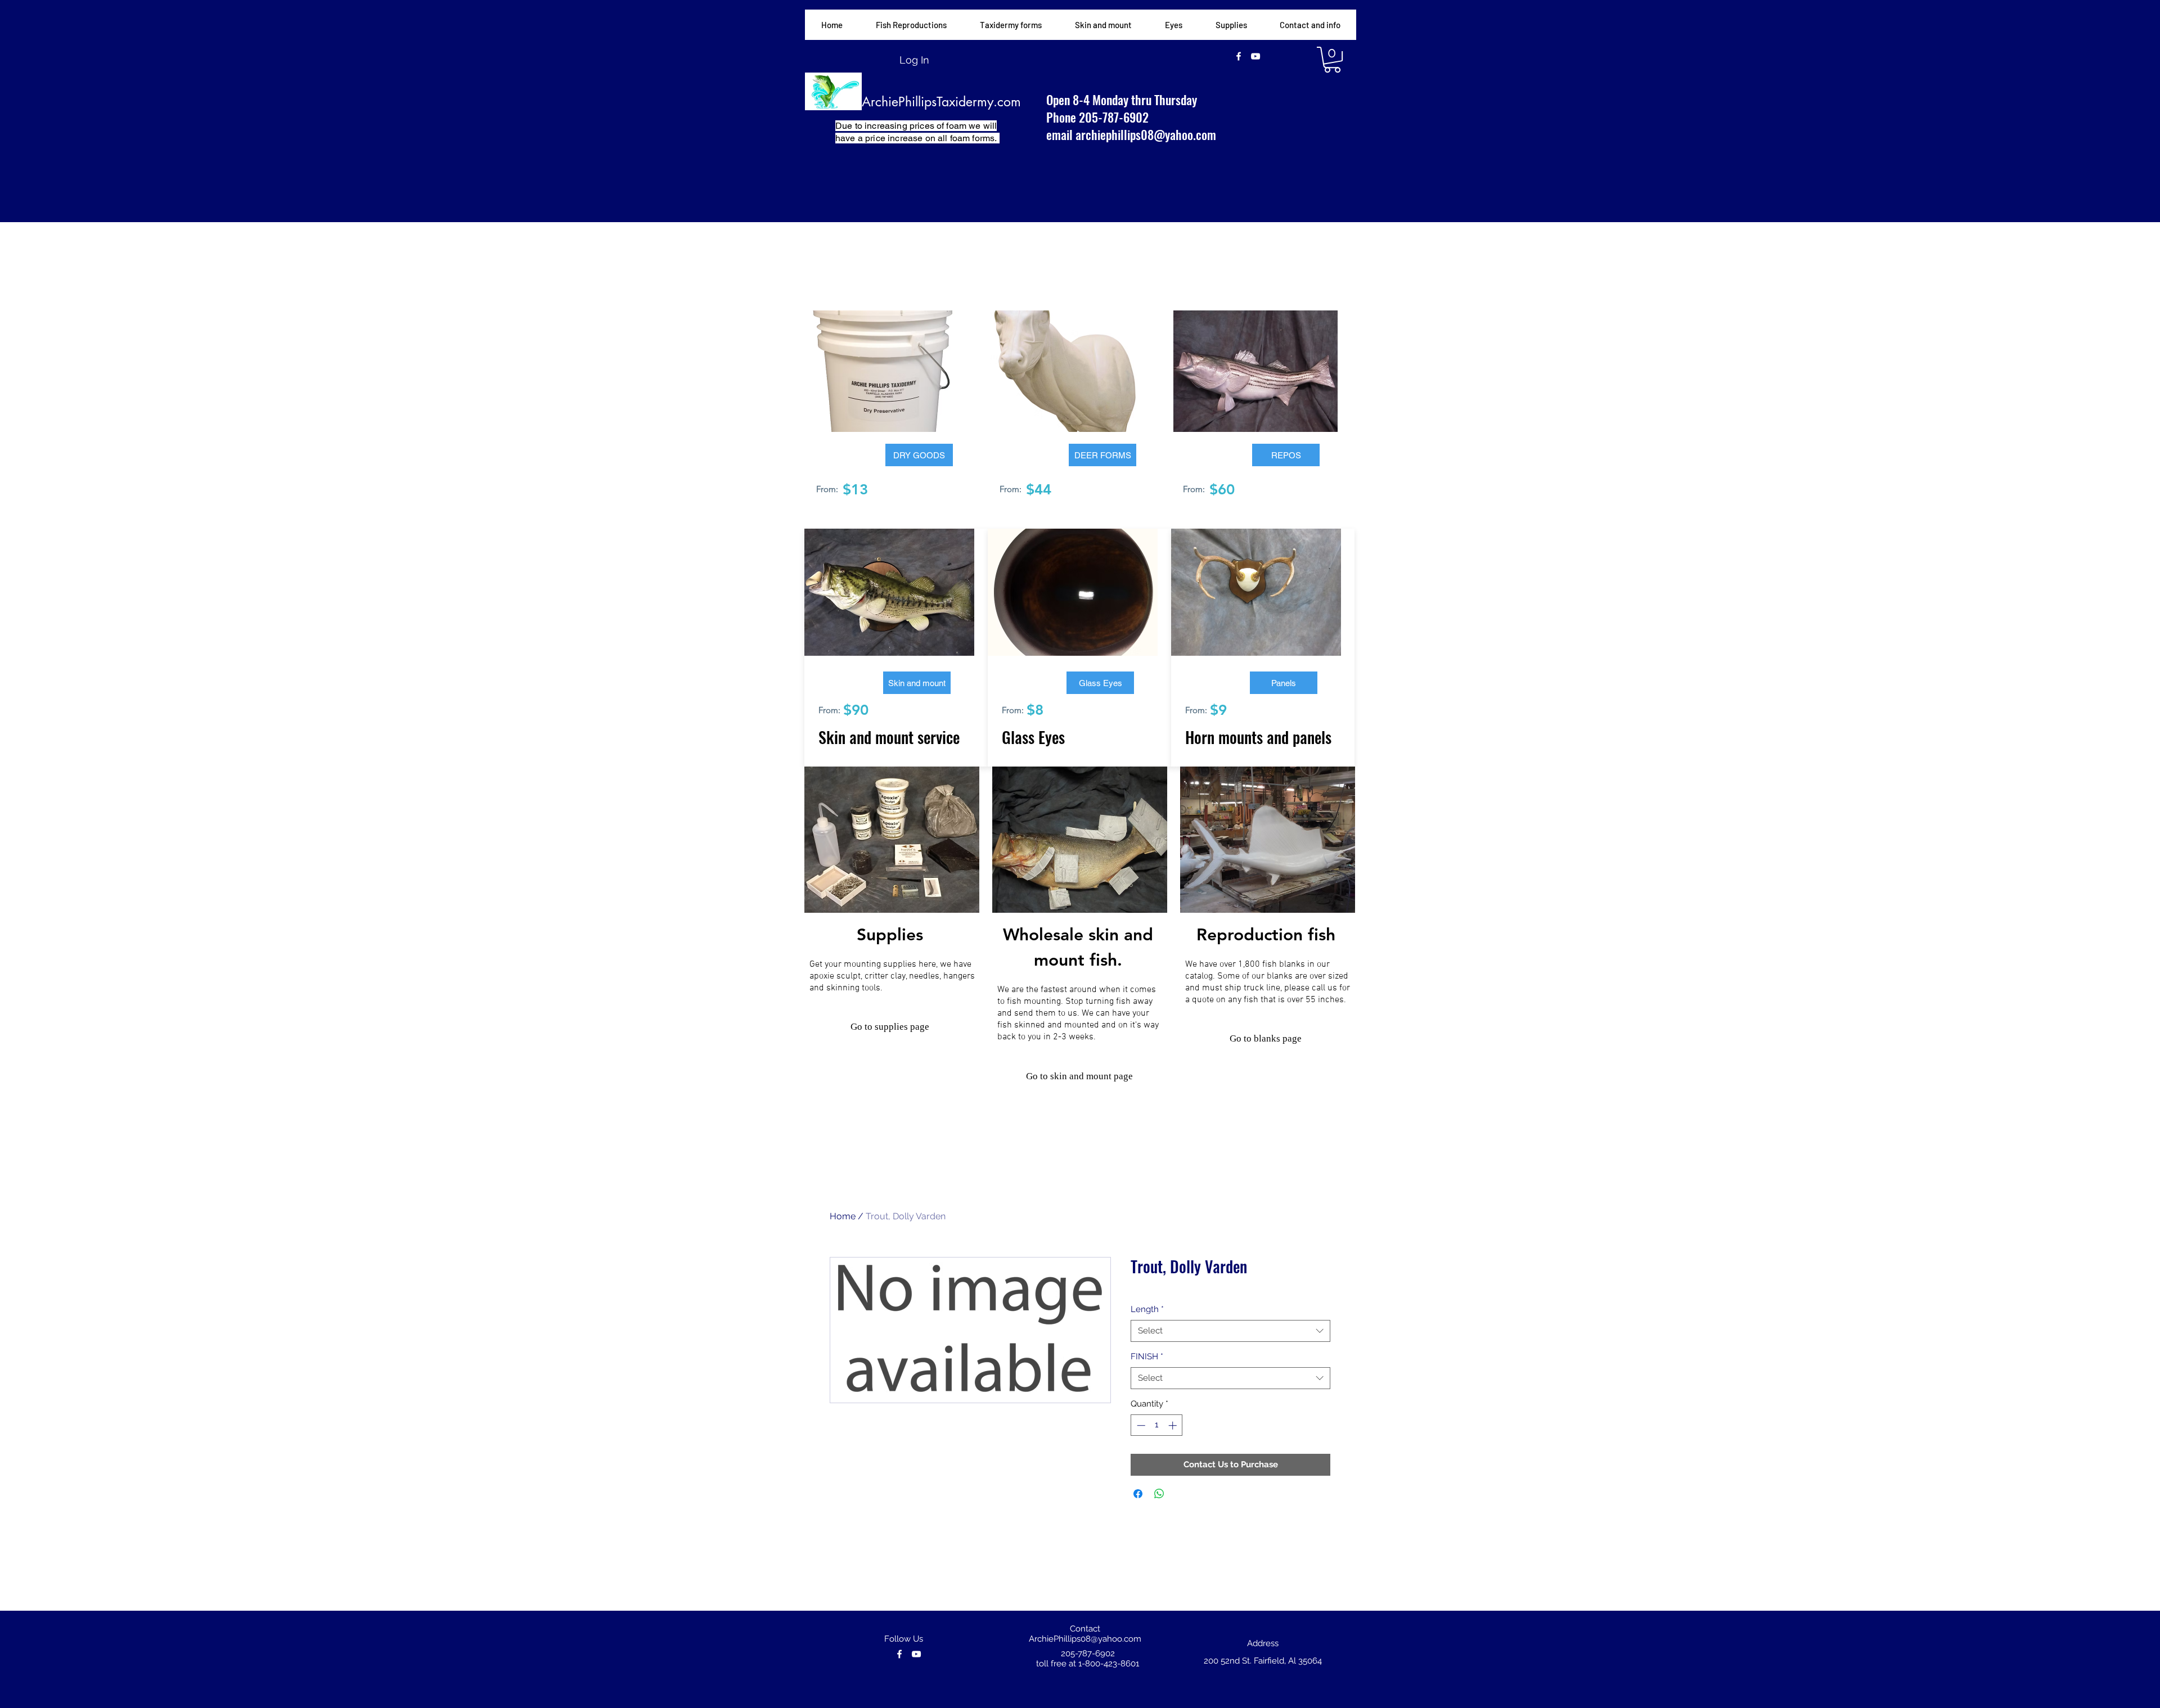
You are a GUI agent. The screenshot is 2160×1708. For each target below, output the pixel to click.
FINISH (1147, 1357)
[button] (1011, 25)
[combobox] (1230, 1331)
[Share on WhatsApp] (1159, 1494)
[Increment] (1174, 1425)
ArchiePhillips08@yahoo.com (1085, 1639)
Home (843, 1216)
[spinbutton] (1157, 1425)
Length (1147, 1309)
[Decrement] (1140, 1425)
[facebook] (1239, 56)
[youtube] (1255, 56)
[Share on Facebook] (1138, 1494)
